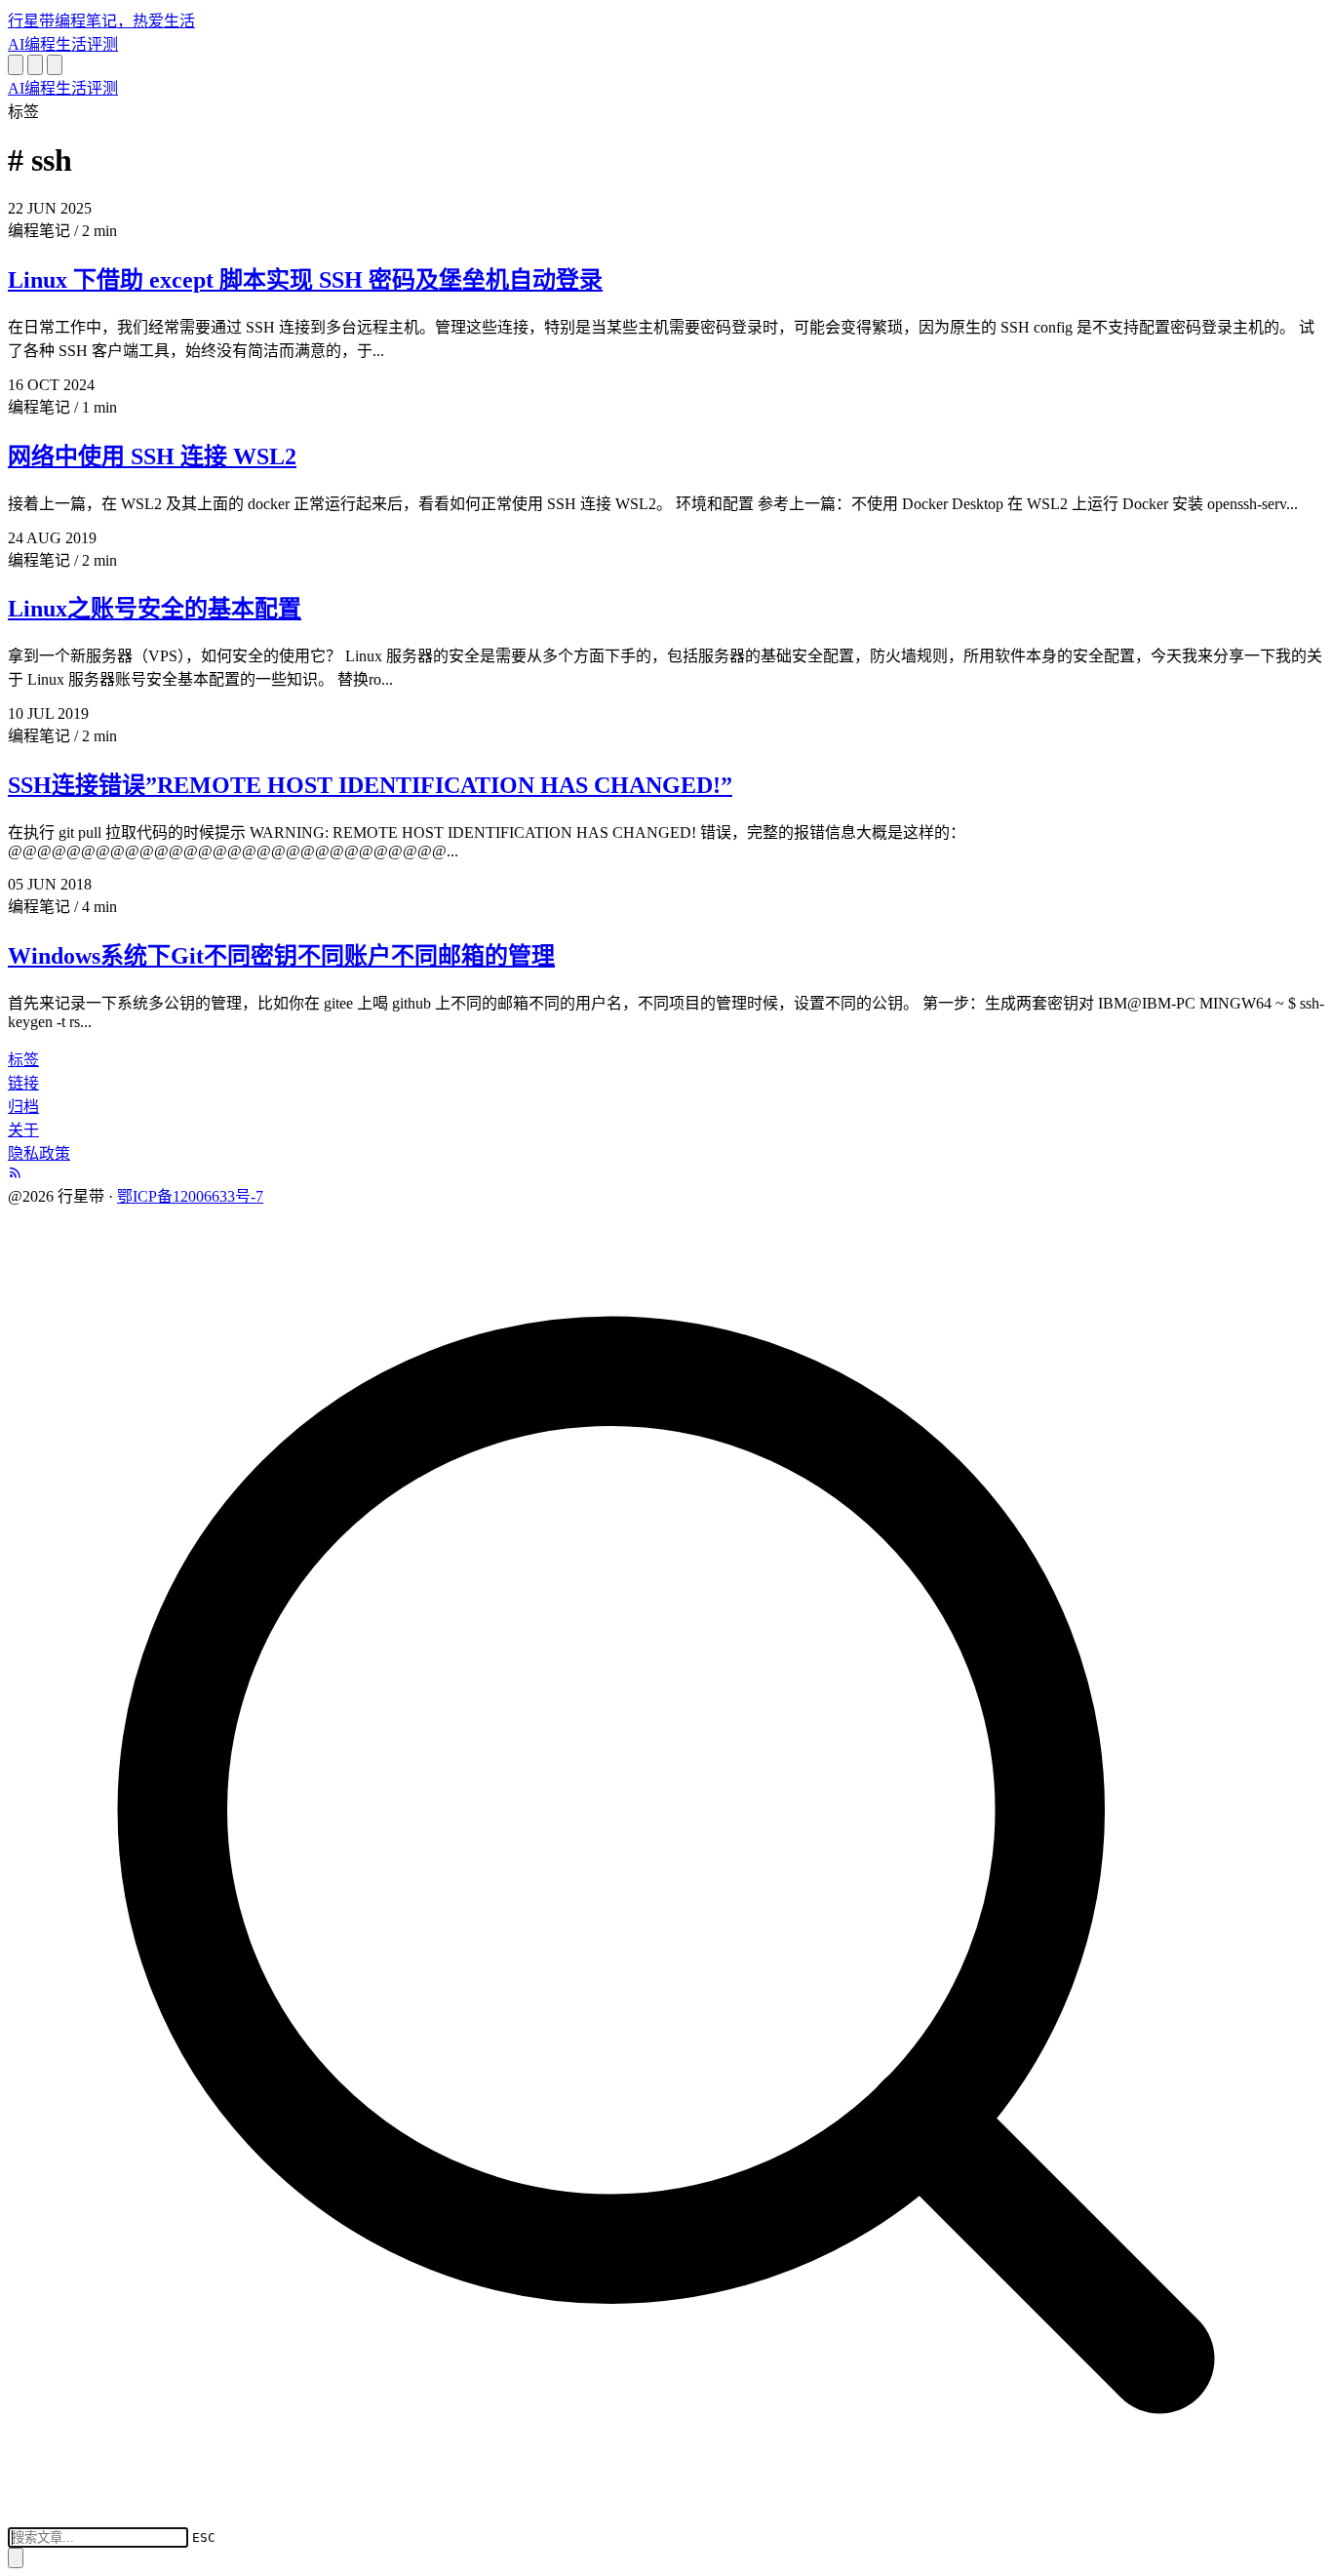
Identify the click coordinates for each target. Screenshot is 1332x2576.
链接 (23, 1083)
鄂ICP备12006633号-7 (190, 1196)
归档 (23, 1107)
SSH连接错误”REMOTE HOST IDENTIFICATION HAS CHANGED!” (370, 785)
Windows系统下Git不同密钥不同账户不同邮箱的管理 (281, 956)
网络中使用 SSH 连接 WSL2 (152, 456)
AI (16, 44)
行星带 (101, 21)
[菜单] (55, 65)
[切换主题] (35, 65)
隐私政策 (39, 1153)
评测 (102, 44)
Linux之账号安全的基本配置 (155, 609)
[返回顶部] (16, 2558)
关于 (23, 1130)
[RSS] (16, 1174)
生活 (71, 44)
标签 (23, 1060)
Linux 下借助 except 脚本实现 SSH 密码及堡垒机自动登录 (305, 280)
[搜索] (16, 65)
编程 (40, 44)
